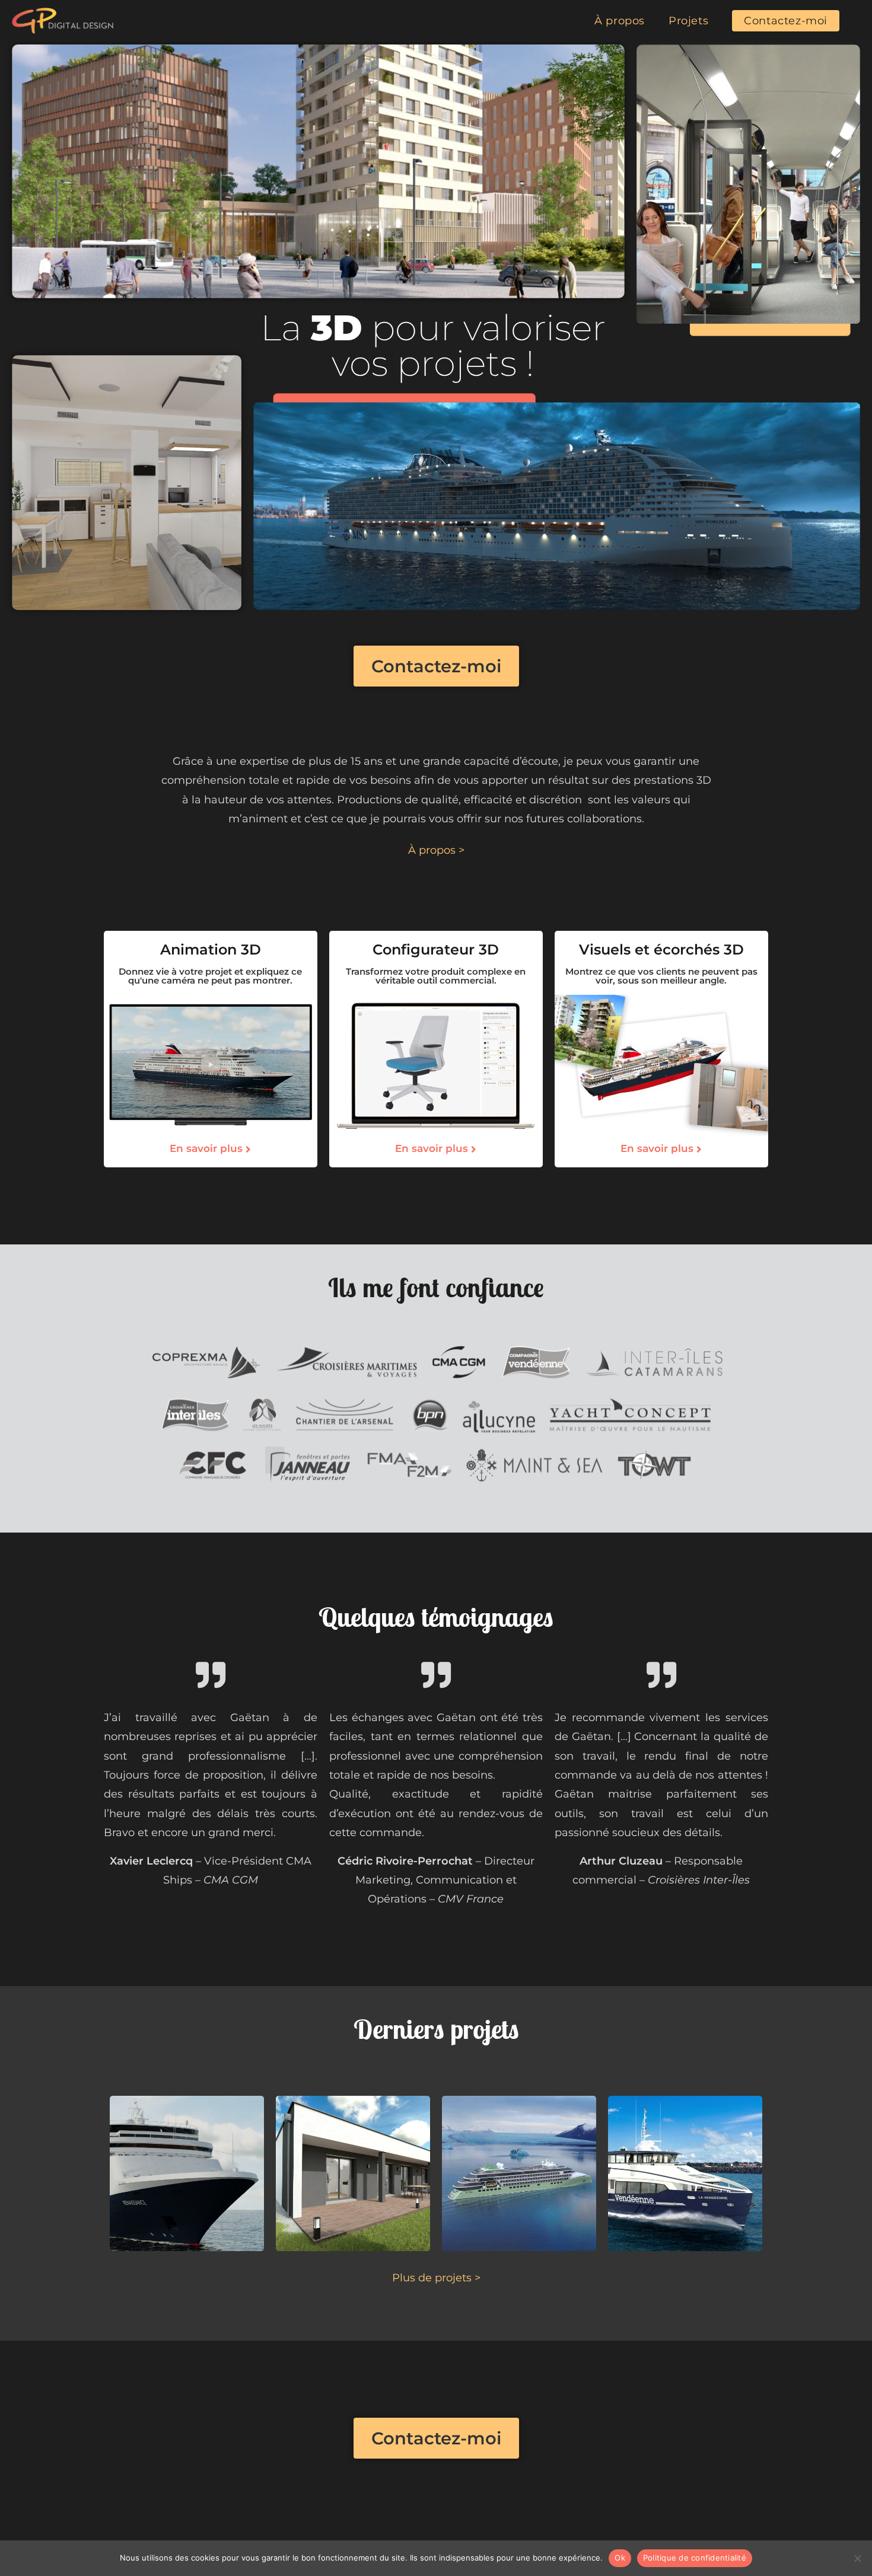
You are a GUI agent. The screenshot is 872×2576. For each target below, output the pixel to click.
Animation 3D (211, 949)
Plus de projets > (436, 2278)
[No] (857, 2558)
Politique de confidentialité (695, 2558)
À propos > (436, 850)
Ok (620, 2558)
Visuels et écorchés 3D (661, 949)
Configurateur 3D (436, 949)
